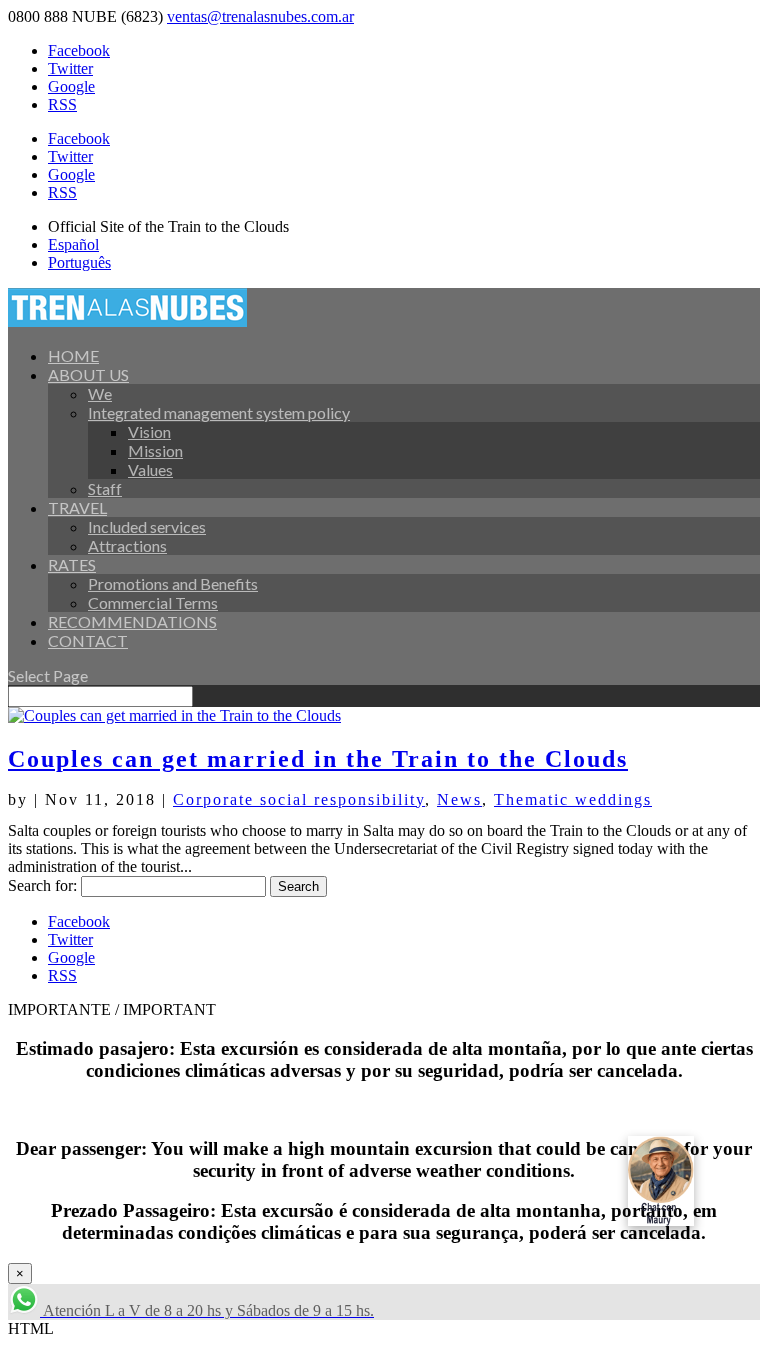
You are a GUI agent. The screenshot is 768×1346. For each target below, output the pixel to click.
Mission (155, 450)
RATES (72, 564)
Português (79, 262)
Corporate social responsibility (299, 799)
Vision (149, 431)
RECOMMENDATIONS (132, 621)
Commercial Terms (153, 602)
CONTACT (88, 640)
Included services (147, 526)
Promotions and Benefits (173, 583)
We (100, 393)
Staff (105, 488)
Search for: (42, 885)
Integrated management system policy (219, 412)
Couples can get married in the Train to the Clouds (318, 759)
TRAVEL (77, 507)
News (459, 799)
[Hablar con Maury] (688, 1181)
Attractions (127, 545)
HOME (73, 355)
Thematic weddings (573, 799)
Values (150, 469)
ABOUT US (88, 374)
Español (73, 244)
